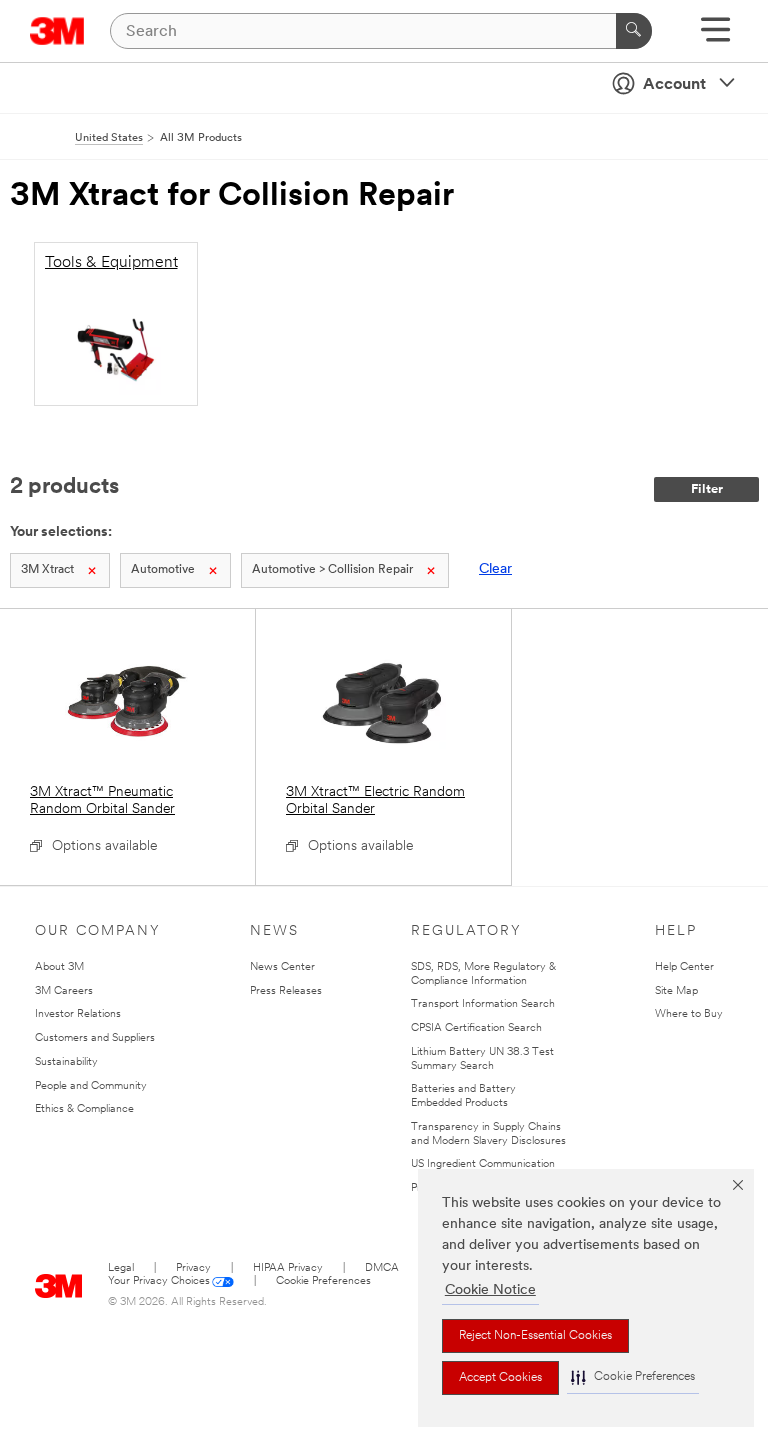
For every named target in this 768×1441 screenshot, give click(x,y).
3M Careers (64, 991)
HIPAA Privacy (288, 1268)
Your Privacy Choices (159, 1281)
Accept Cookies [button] (500, 1378)
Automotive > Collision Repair (332, 570)
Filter (707, 489)
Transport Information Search (483, 1004)
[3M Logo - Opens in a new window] (57, 31)
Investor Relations (78, 1014)
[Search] (634, 31)
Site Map (676, 991)
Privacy (193, 1268)
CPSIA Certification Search (476, 1028)
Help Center (684, 967)
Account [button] (674, 85)
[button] (633, 1377)
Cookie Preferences (323, 1281)
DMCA (382, 1268)
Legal (121, 1268)
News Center (282, 967)
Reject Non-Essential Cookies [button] (535, 1336)
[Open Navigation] (715, 36)
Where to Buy (689, 1014)
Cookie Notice (490, 1290)
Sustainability (66, 1062)
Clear (495, 569)
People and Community (91, 1086)
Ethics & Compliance (84, 1109)
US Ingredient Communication (483, 1164)
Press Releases (286, 991)
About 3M (59, 967)
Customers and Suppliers (95, 1038)
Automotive (163, 570)
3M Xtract (47, 570)
